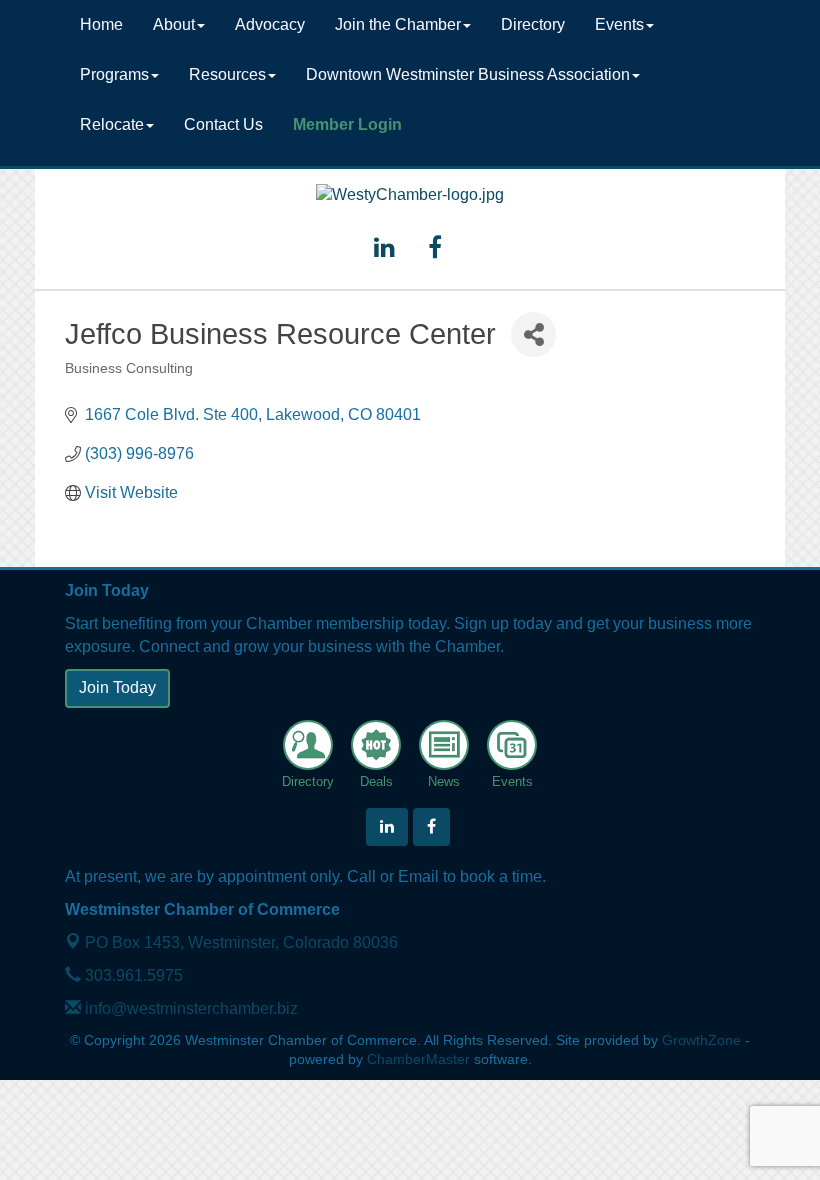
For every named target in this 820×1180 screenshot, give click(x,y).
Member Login (347, 124)
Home (101, 24)
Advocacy (270, 24)
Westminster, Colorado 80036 (241, 942)
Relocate (112, 124)
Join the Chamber (398, 24)
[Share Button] (533, 334)
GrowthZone (701, 1040)
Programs (114, 74)
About (174, 24)
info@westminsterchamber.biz (189, 1008)
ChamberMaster (418, 1059)
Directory (533, 24)
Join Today (117, 687)
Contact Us (223, 124)
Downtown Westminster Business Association (468, 74)
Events (619, 24)
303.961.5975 (132, 975)
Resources (227, 74)
